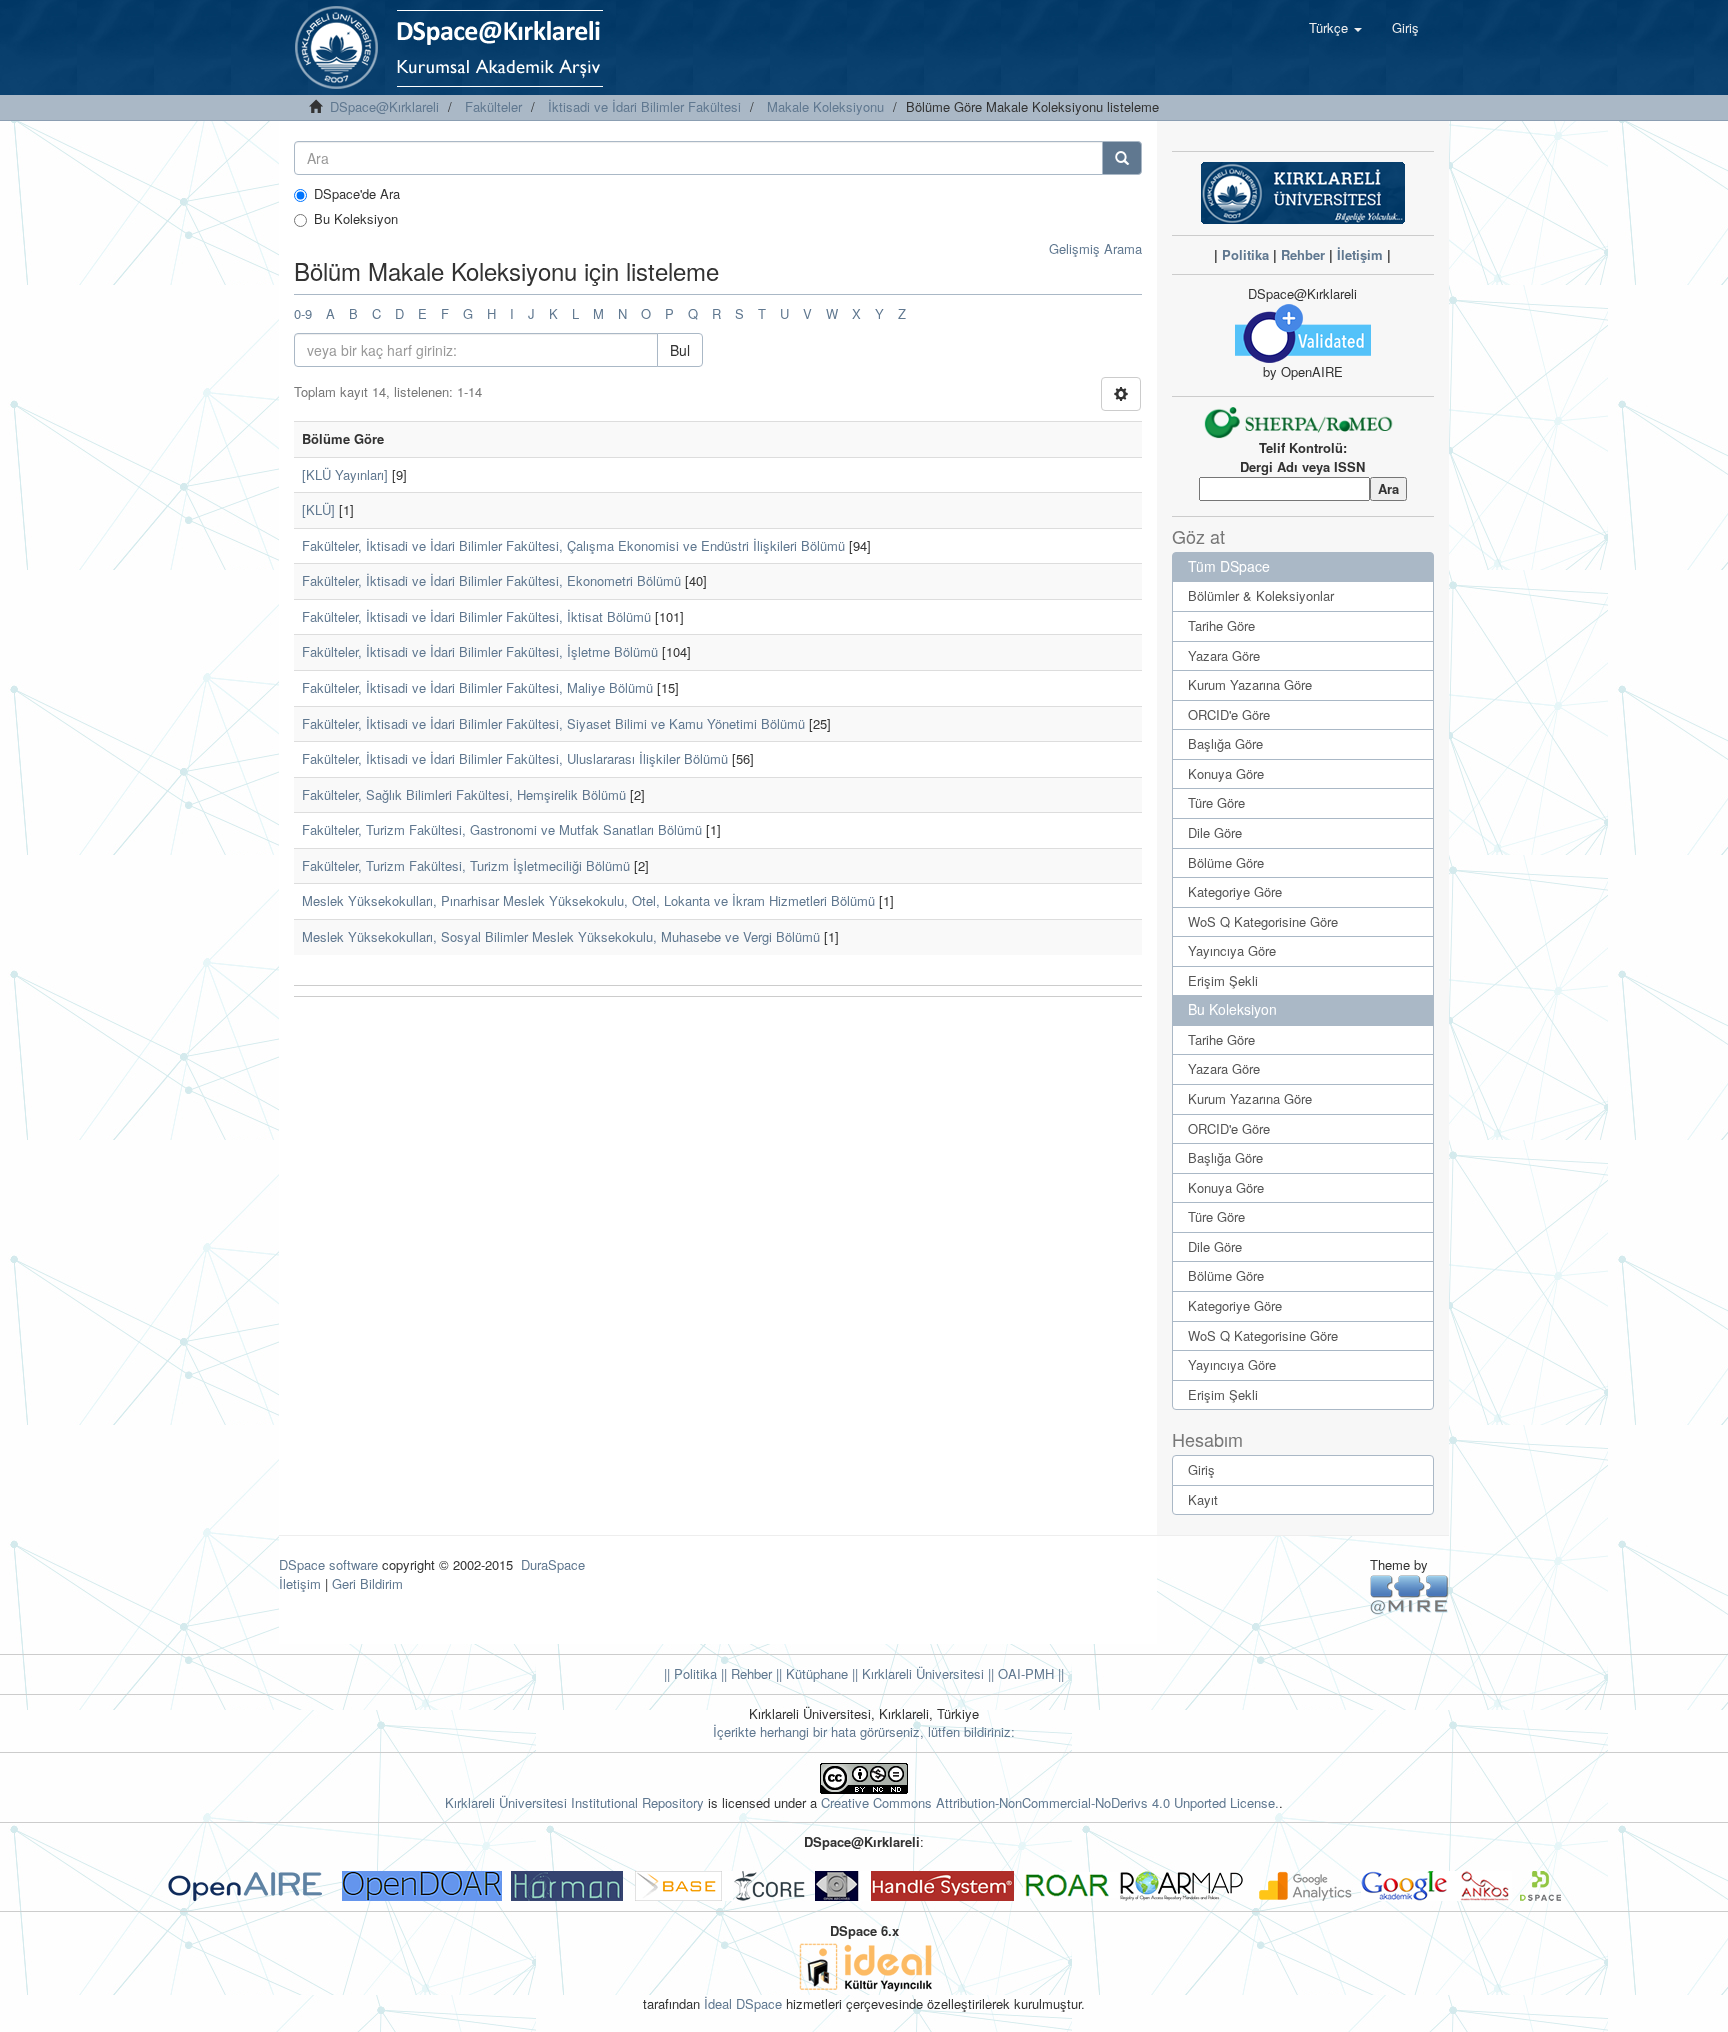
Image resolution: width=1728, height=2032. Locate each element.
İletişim (1360, 254)
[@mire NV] (1409, 1593)
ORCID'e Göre (1229, 714)
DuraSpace (553, 1564)
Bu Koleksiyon (356, 219)
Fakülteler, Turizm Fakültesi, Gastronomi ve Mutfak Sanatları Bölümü (502, 829)
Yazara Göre (1224, 655)
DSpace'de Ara (357, 194)
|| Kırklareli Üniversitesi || (921, 1673)
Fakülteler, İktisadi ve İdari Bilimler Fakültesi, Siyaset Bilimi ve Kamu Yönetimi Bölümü (553, 723)
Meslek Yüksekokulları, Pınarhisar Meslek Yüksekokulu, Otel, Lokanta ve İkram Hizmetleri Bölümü (588, 900)
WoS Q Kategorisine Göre (1263, 921)
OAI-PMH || (1029, 1673)
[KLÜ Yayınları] (345, 474)
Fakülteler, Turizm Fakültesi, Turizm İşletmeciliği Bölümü (466, 865)
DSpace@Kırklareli (384, 106)
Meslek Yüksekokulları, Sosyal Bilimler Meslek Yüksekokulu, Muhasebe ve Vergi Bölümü (561, 936)
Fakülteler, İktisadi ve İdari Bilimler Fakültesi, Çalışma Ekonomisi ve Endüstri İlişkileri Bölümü (573, 545)
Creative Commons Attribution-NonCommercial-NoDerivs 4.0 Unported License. (1050, 1802)
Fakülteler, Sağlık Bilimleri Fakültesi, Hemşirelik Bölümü (464, 794)
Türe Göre (1216, 802)
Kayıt (1203, 1499)
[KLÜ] (318, 509)
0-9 (303, 313)
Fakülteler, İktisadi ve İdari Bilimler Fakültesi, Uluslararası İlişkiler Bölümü (515, 758)
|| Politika (690, 1673)
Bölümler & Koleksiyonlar (1261, 595)
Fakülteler (493, 106)
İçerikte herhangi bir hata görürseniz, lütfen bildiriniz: (864, 1731)
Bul (680, 350)
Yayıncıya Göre (1232, 950)
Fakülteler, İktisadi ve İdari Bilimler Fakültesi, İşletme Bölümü (480, 651)
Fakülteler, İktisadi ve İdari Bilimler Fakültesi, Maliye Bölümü (477, 687)
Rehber (1303, 254)
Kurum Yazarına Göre (1250, 684)
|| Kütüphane (810, 1673)
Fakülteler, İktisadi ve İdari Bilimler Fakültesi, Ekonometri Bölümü (491, 580)
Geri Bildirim (367, 1583)
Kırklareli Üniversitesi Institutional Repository (574, 1802)
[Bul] (1122, 158)
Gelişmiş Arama (1095, 248)
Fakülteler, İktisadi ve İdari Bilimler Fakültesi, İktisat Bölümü (476, 616)
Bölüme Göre (1226, 862)
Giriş (1201, 1469)
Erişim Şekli (1223, 980)
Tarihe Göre (1221, 625)
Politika (1245, 254)
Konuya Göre (1226, 773)
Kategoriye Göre (1235, 891)
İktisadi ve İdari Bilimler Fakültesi (644, 106)
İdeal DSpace (743, 2003)
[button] (1335, 28)
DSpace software (328, 1564)
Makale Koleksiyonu (825, 106)
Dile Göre (1215, 832)
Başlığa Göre (1225, 743)
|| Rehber (744, 1673)
